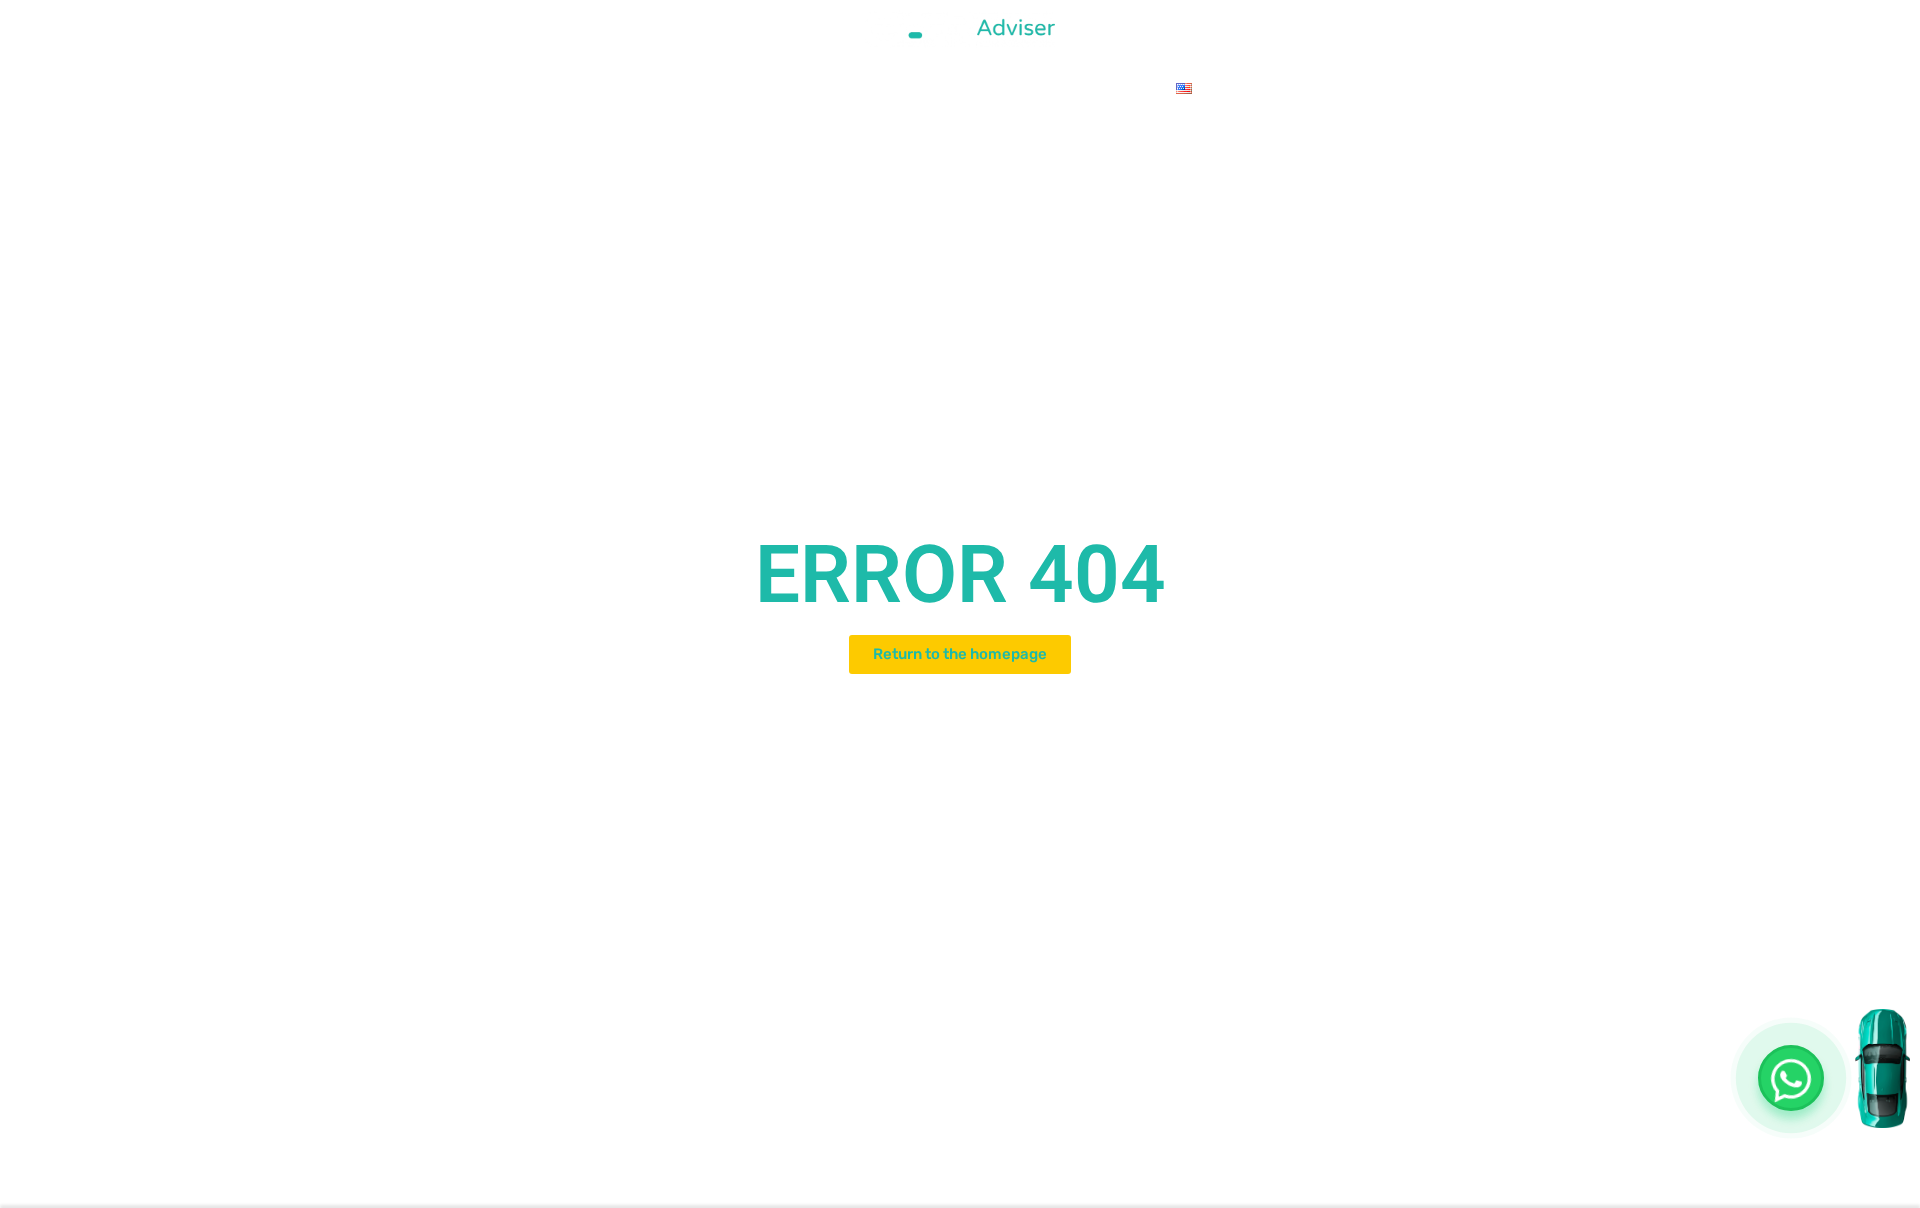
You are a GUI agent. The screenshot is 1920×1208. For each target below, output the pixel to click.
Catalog (863, 87)
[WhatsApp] (1791, 1078)
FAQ (1138, 87)
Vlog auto (1063, 87)
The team (775, 87)
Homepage (681, 87)
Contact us (959, 87)
